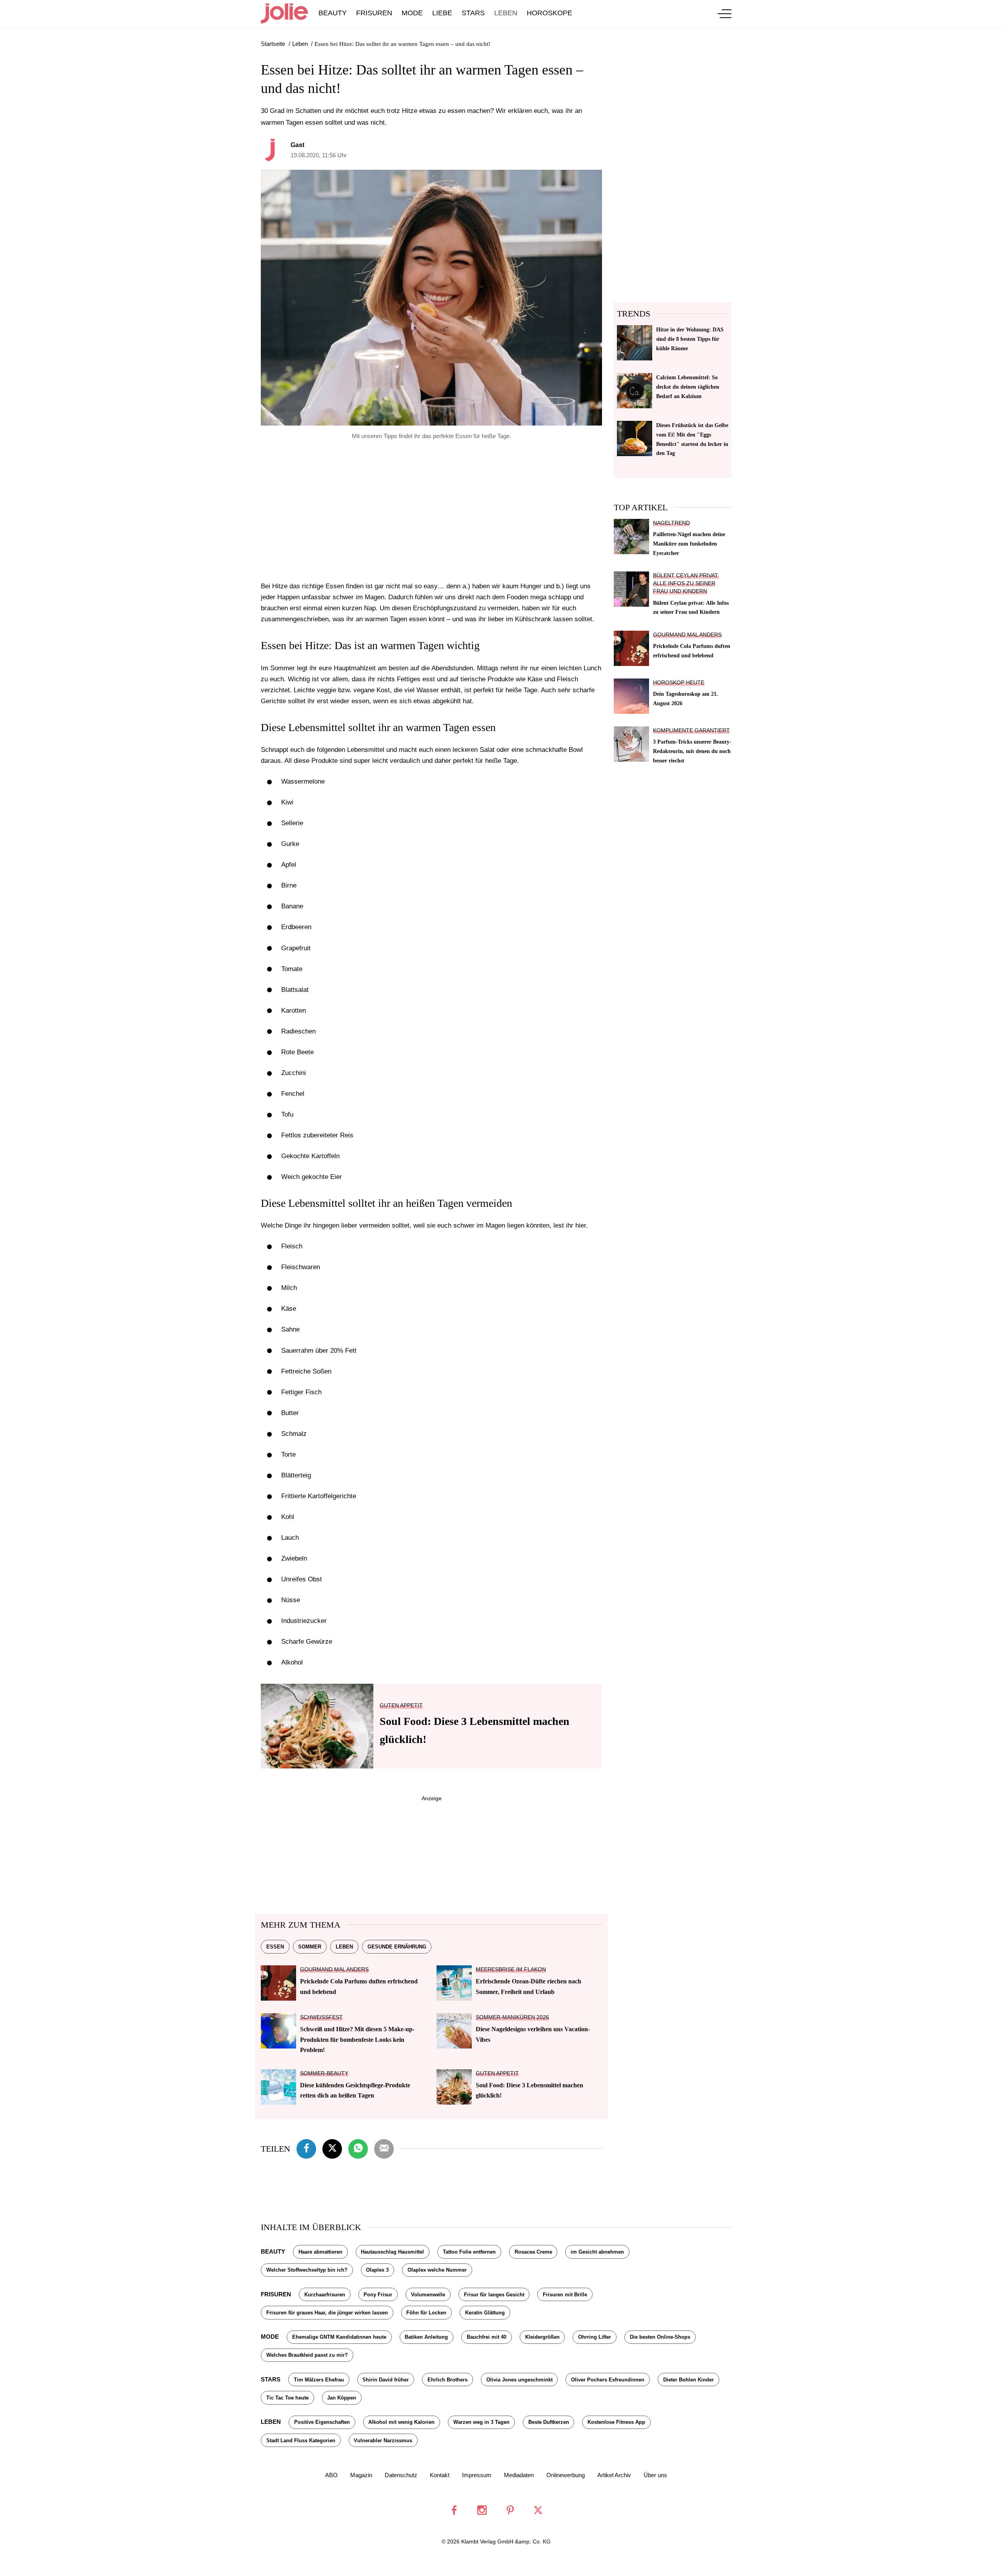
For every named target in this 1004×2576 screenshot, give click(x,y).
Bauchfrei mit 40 (487, 2337)
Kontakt (440, 2475)
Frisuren (374, 13)
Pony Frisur (378, 2295)
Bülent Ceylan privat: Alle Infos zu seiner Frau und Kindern (686, 583)
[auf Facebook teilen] (306, 2148)
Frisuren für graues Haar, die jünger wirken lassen (327, 2313)
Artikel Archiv (614, 2475)
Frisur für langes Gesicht (494, 2295)
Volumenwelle (428, 2295)
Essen (275, 1947)
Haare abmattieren (320, 2252)
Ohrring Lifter (595, 2337)
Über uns (655, 2475)
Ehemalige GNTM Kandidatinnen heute (339, 2337)
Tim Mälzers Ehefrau (319, 2380)
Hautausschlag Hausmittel (392, 2252)
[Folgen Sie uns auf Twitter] (538, 2510)
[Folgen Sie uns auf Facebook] (454, 2510)
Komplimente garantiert (691, 730)
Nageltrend (671, 523)
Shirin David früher (386, 2380)
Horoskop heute (679, 683)
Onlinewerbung (566, 2475)
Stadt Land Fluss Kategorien (301, 2440)
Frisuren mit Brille (565, 2295)
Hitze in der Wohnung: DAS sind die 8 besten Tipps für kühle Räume (690, 339)
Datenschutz (401, 2475)
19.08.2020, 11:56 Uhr (319, 155)
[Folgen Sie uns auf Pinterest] (510, 2510)
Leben (506, 13)
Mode (412, 13)
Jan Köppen (342, 2398)
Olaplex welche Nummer (437, 2270)
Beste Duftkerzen (549, 2422)
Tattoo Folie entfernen (469, 2252)
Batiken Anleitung (426, 2337)
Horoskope (549, 13)
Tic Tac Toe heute (287, 2398)
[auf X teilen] (332, 2148)
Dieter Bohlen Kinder (688, 2380)
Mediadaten (519, 2475)
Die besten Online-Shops (660, 2337)
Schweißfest (321, 2017)
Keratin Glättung (485, 2313)
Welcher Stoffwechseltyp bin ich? (307, 2270)
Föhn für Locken (426, 2313)
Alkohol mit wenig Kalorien (401, 2422)
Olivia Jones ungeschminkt (519, 2380)
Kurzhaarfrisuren (325, 2295)
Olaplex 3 (377, 2270)
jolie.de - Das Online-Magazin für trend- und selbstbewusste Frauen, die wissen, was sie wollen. (284, 13)
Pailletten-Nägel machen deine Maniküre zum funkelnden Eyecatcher (689, 544)
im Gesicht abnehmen (597, 2252)
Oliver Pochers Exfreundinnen (608, 2380)
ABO (331, 2475)
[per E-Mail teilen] (384, 2148)
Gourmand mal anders (334, 1969)
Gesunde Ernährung (397, 1947)
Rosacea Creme (533, 2252)
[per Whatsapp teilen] (358, 2148)
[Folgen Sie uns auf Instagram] (482, 2510)
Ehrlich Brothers (447, 2380)
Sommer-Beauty (324, 2073)
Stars (473, 13)
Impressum (477, 2475)
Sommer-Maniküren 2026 (512, 2017)
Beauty (333, 13)
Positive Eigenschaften (322, 2422)
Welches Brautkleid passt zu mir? (307, 2355)
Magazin (361, 2475)
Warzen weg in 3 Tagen (481, 2422)
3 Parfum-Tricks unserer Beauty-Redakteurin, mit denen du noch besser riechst (692, 751)
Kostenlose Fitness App (616, 2422)
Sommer (310, 1947)
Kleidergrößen (542, 2337)
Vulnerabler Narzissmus (383, 2440)
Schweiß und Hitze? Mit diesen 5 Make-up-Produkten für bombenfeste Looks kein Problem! (357, 2039)
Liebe (442, 13)
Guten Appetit (401, 1706)
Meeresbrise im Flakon (511, 1969)
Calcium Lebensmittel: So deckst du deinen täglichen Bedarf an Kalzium (688, 387)
